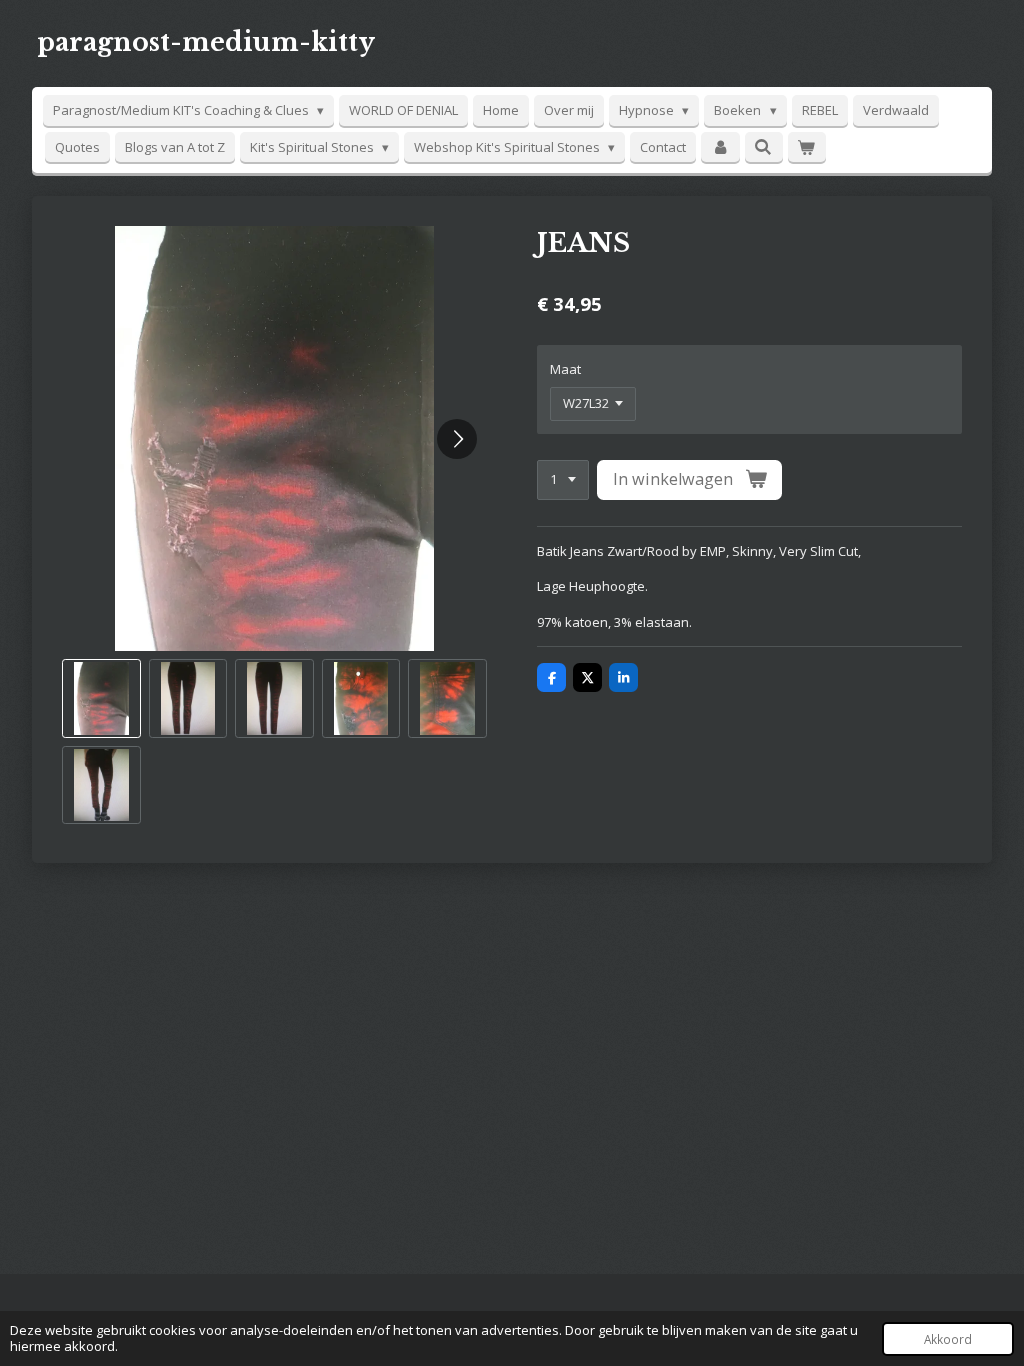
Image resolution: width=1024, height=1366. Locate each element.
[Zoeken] (764, 147)
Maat (565, 369)
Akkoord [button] (948, 1339)
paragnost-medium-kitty (206, 42)
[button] (101, 698)
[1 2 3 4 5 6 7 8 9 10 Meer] (563, 480)
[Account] (720, 147)
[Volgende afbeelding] (457, 439)
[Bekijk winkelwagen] (807, 147)
